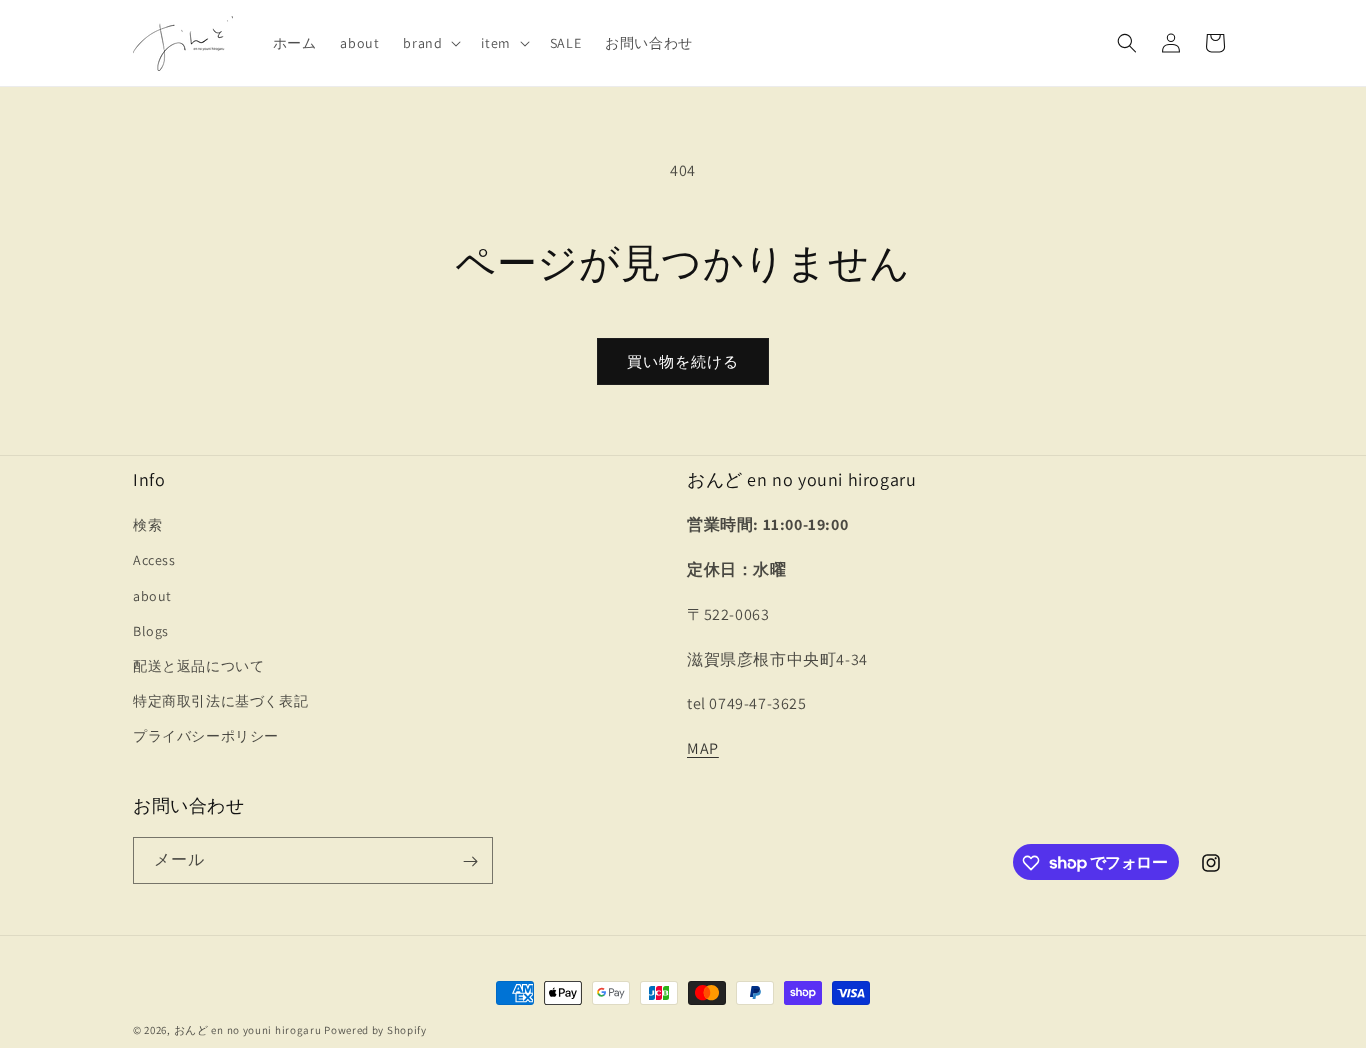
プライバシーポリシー (206, 737)
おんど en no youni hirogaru (248, 1030)
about (152, 596)
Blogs (151, 631)
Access (154, 561)
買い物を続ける (683, 361)
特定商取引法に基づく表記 (220, 701)
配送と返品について (198, 666)
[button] (430, 43)
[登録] (470, 861)
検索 (147, 525)
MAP (703, 748)
